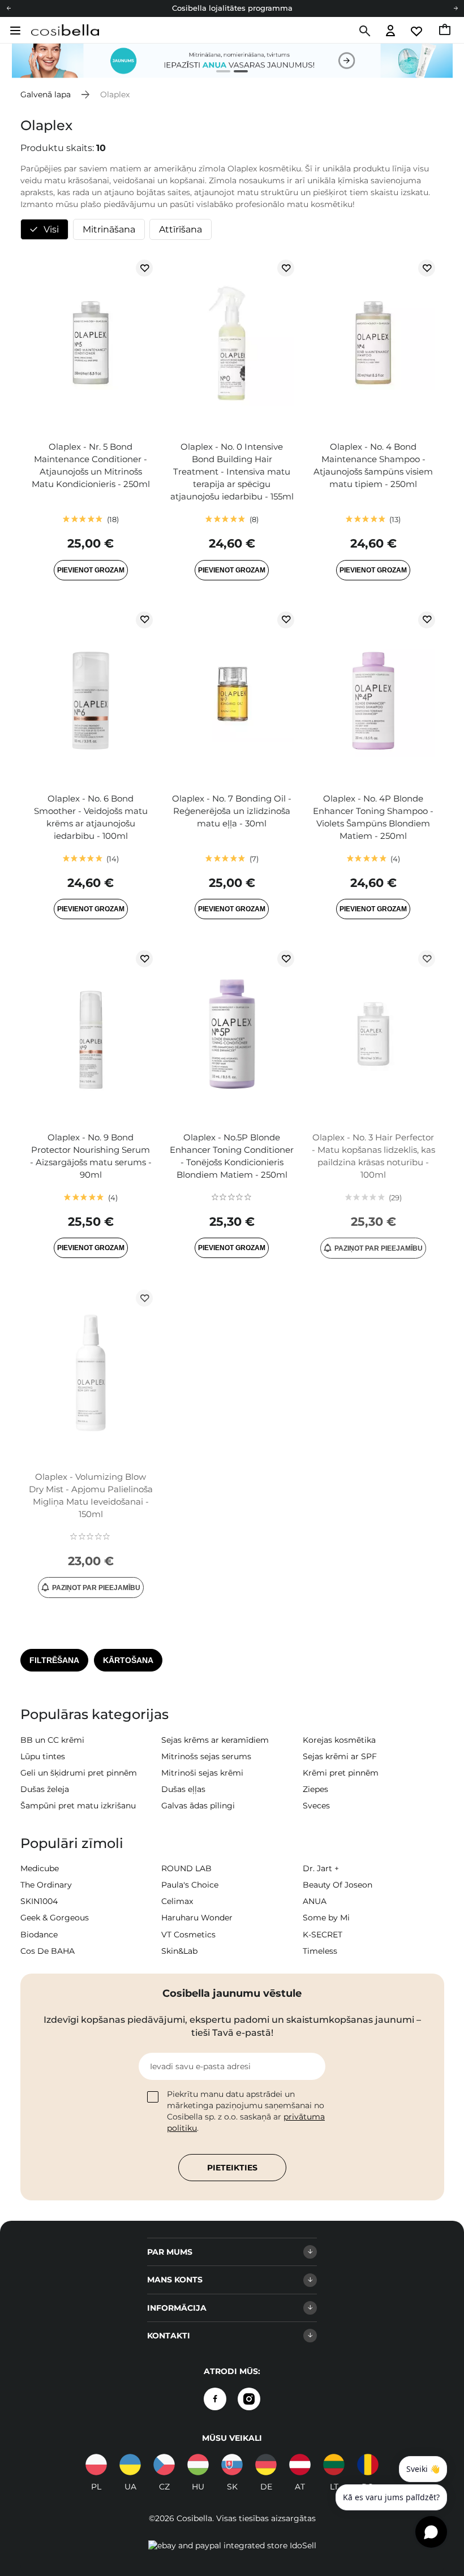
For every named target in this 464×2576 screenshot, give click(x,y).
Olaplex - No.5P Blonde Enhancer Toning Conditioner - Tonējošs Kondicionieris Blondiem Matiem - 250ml (232, 1156)
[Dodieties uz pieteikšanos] (390, 31)
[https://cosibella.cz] (164, 2465)
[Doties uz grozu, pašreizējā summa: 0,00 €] (446, 31)
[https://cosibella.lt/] (334, 2465)
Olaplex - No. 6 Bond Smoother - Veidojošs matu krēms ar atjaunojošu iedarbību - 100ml (91, 817)
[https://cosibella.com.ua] (130, 2465)
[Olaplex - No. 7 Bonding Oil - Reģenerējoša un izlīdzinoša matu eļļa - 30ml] (232, 696)
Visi (51, 229)
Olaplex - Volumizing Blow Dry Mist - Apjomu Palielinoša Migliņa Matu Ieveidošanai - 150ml (91, 1495)
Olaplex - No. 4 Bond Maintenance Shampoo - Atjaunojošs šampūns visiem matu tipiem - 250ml (373, 465)
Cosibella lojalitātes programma (232, 8)
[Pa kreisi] (8, 8)
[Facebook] (215, 2399)
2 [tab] (236, 73)
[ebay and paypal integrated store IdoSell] (232, 2545)
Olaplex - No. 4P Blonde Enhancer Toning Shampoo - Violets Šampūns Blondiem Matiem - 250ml (373, 817)
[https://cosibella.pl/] (96, 2465)
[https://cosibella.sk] (232, 2465)
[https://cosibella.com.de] (266, 2465)
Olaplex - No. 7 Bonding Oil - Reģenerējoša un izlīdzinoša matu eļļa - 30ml (232, 811)
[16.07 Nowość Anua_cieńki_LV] (232, 61)
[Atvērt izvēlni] (14, 31)
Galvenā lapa (46, 94)
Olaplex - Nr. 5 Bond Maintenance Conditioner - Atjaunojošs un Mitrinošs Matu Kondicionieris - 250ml (91, 465)
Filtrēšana (54, 1660)
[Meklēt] (364, 31)
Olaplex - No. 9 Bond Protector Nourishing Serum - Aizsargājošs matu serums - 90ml (91, 1156)
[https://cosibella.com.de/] (300, 2465)
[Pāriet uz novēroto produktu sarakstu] (417, 31)
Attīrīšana (181, 229)
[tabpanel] (232, 61)
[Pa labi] (456, 8)
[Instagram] (249, 2399)
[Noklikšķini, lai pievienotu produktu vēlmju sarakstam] (144, 268)
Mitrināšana (109, 229)
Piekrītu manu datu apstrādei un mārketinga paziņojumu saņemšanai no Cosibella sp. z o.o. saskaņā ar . (246, 2111)
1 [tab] (219, 73)
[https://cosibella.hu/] (198, 2465)
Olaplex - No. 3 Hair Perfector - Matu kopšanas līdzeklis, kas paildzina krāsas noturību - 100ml (373, 1156)
